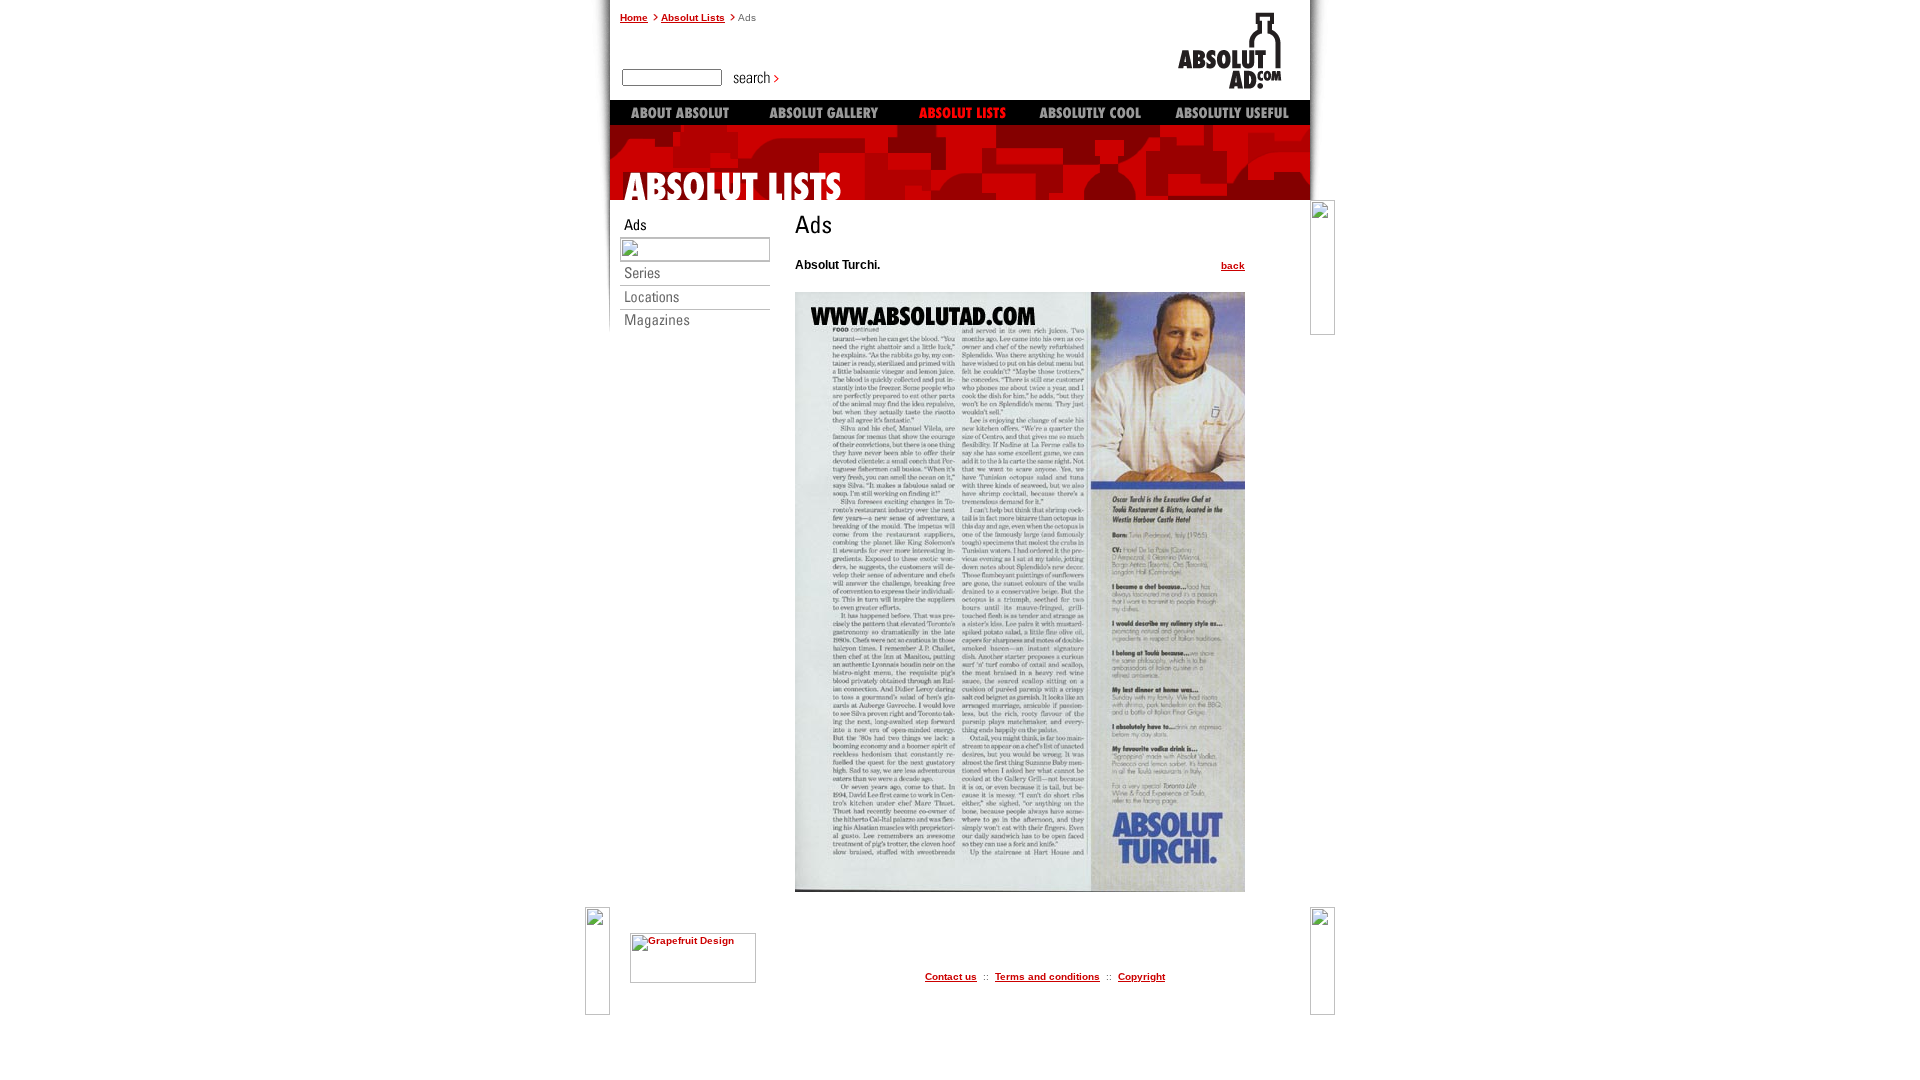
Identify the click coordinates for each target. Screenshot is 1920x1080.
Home (634, 17)
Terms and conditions (1047, 976)
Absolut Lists (693, 17)
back (1233, 265)
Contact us (951, 976)
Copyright (1141, 976)
